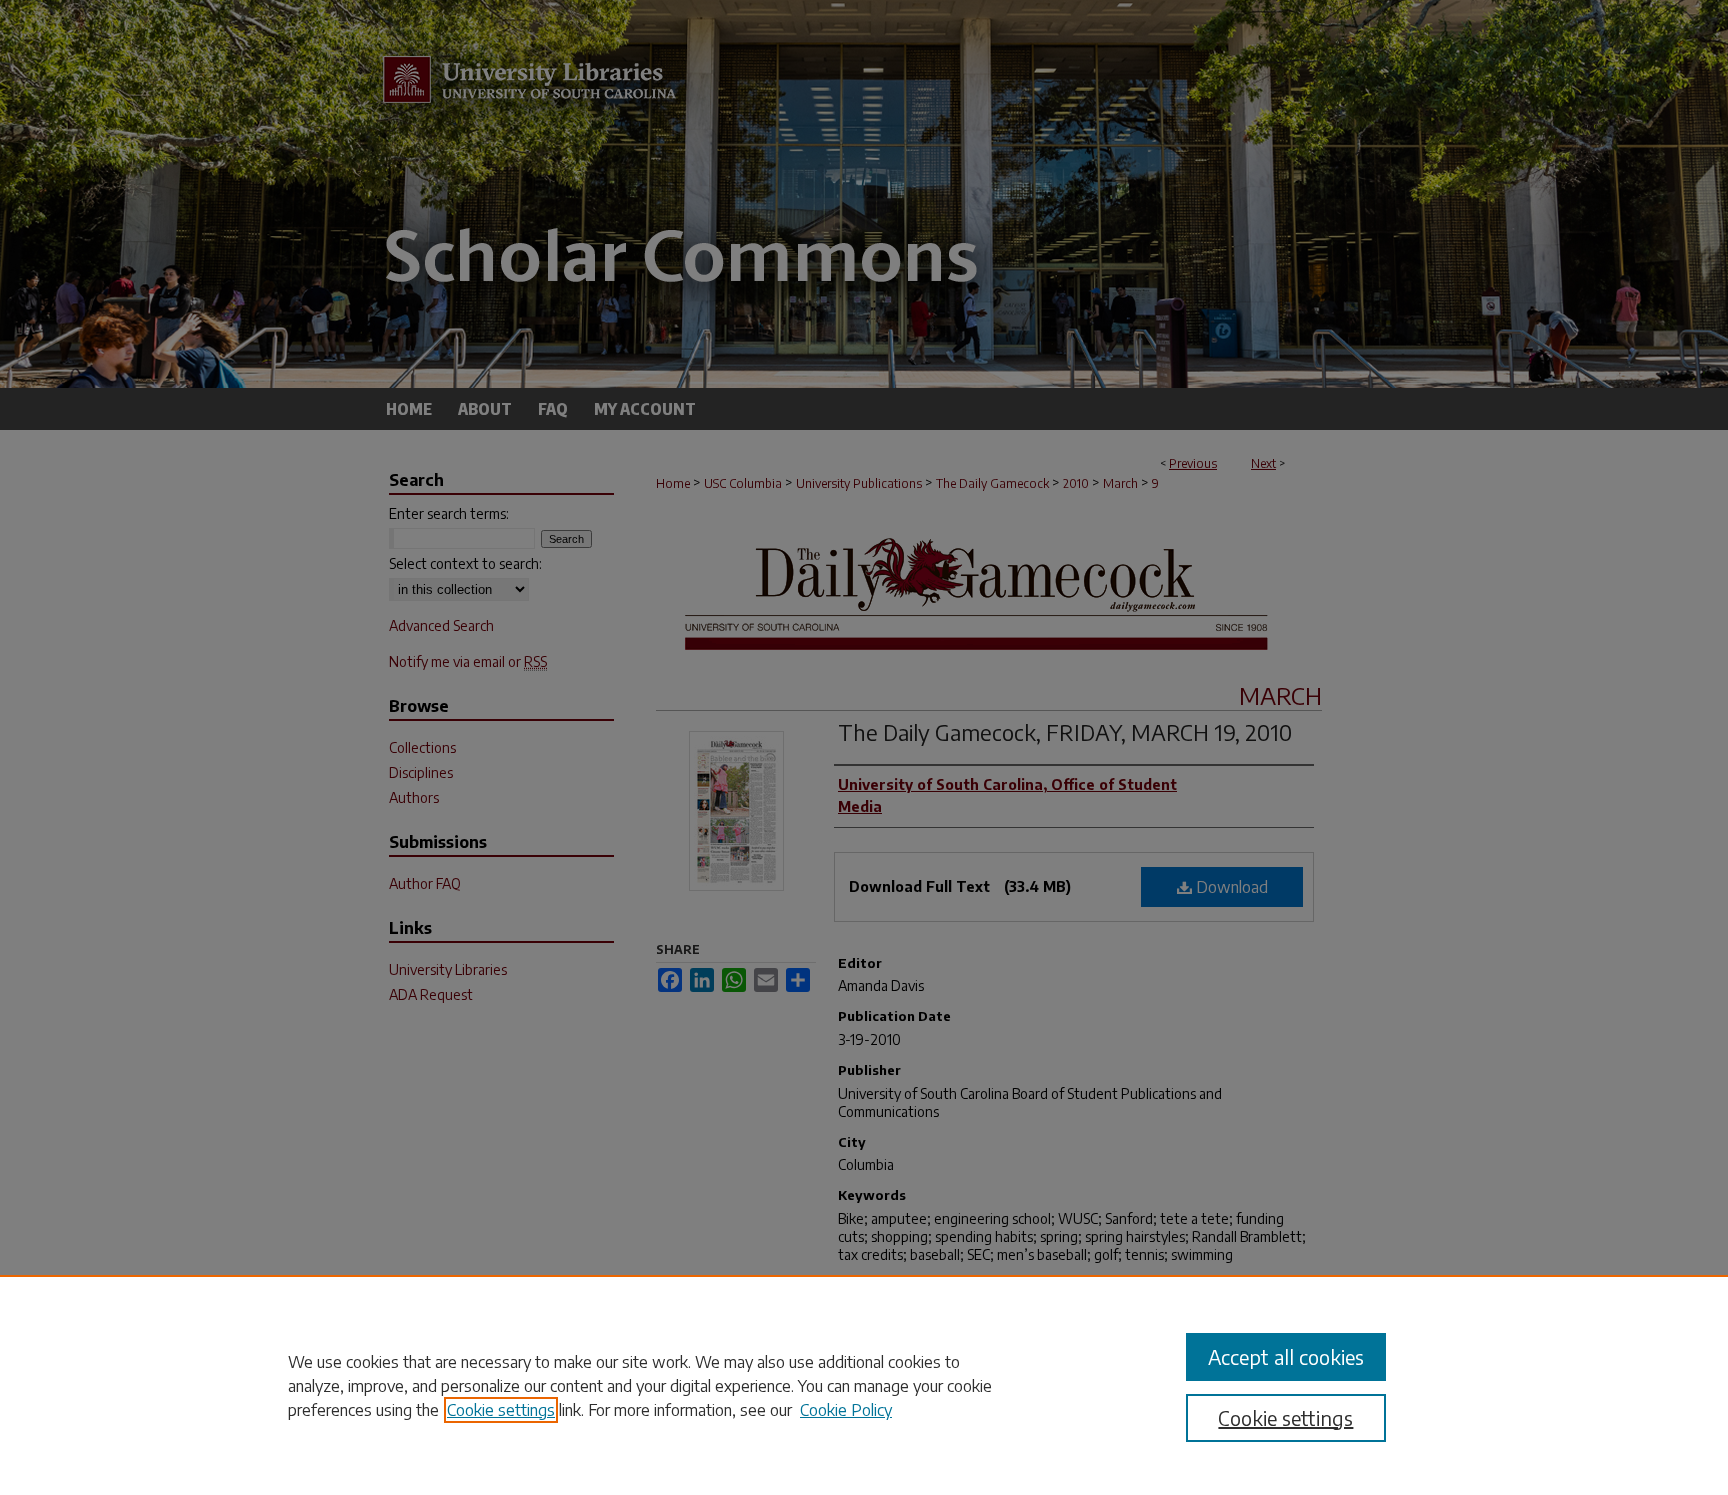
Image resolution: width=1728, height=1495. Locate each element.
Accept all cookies (1286, 1356)
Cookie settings (501, 1410)
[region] (864, 1385)
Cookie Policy (846, 1410)
